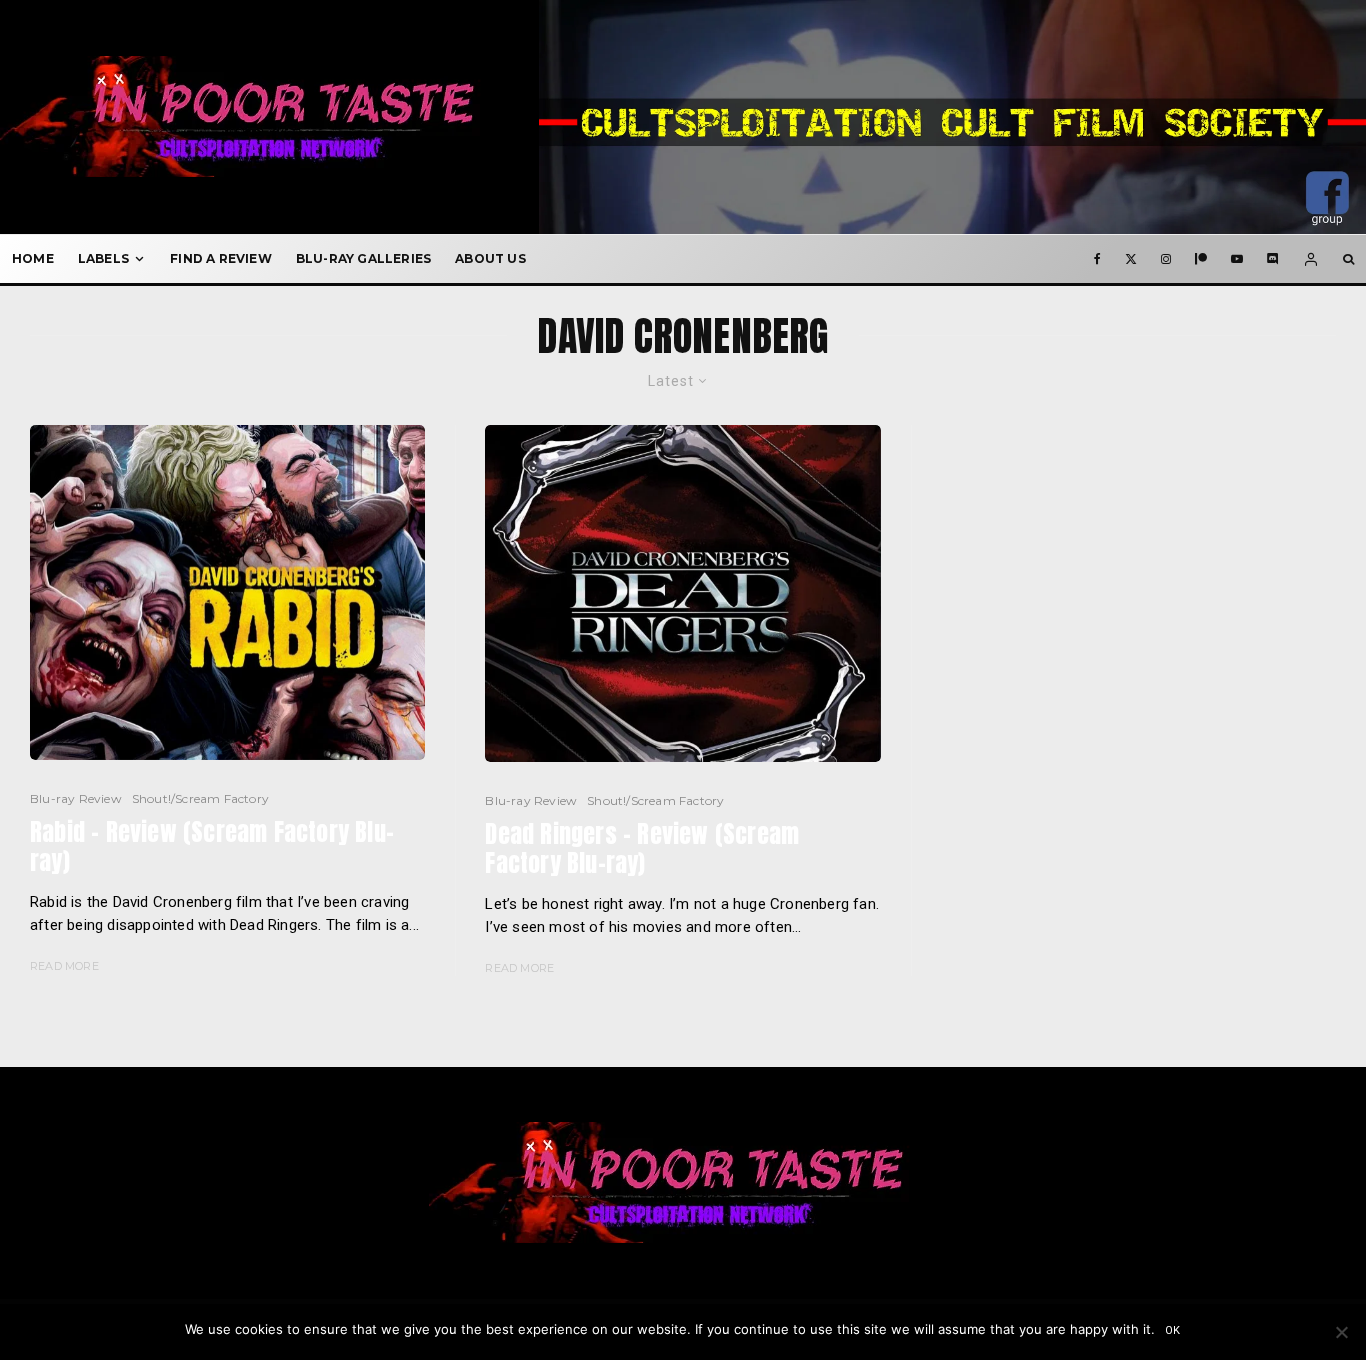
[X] (1131, 259)
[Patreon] (1201, 259)
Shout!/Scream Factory (200, 798)
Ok (1173, 1330)
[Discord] (1273, 259)
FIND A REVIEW (221, 258)
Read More (64, 966)
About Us (490, 258)
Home (33, 258)
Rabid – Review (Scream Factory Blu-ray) (212, 847)
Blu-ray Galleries (363, 258)
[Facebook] (1097, 259)
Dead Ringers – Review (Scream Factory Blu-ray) (642, 849)
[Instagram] (1166, 259)
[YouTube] (1237, 259)
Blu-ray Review (76, 798)
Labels (103, 258)
